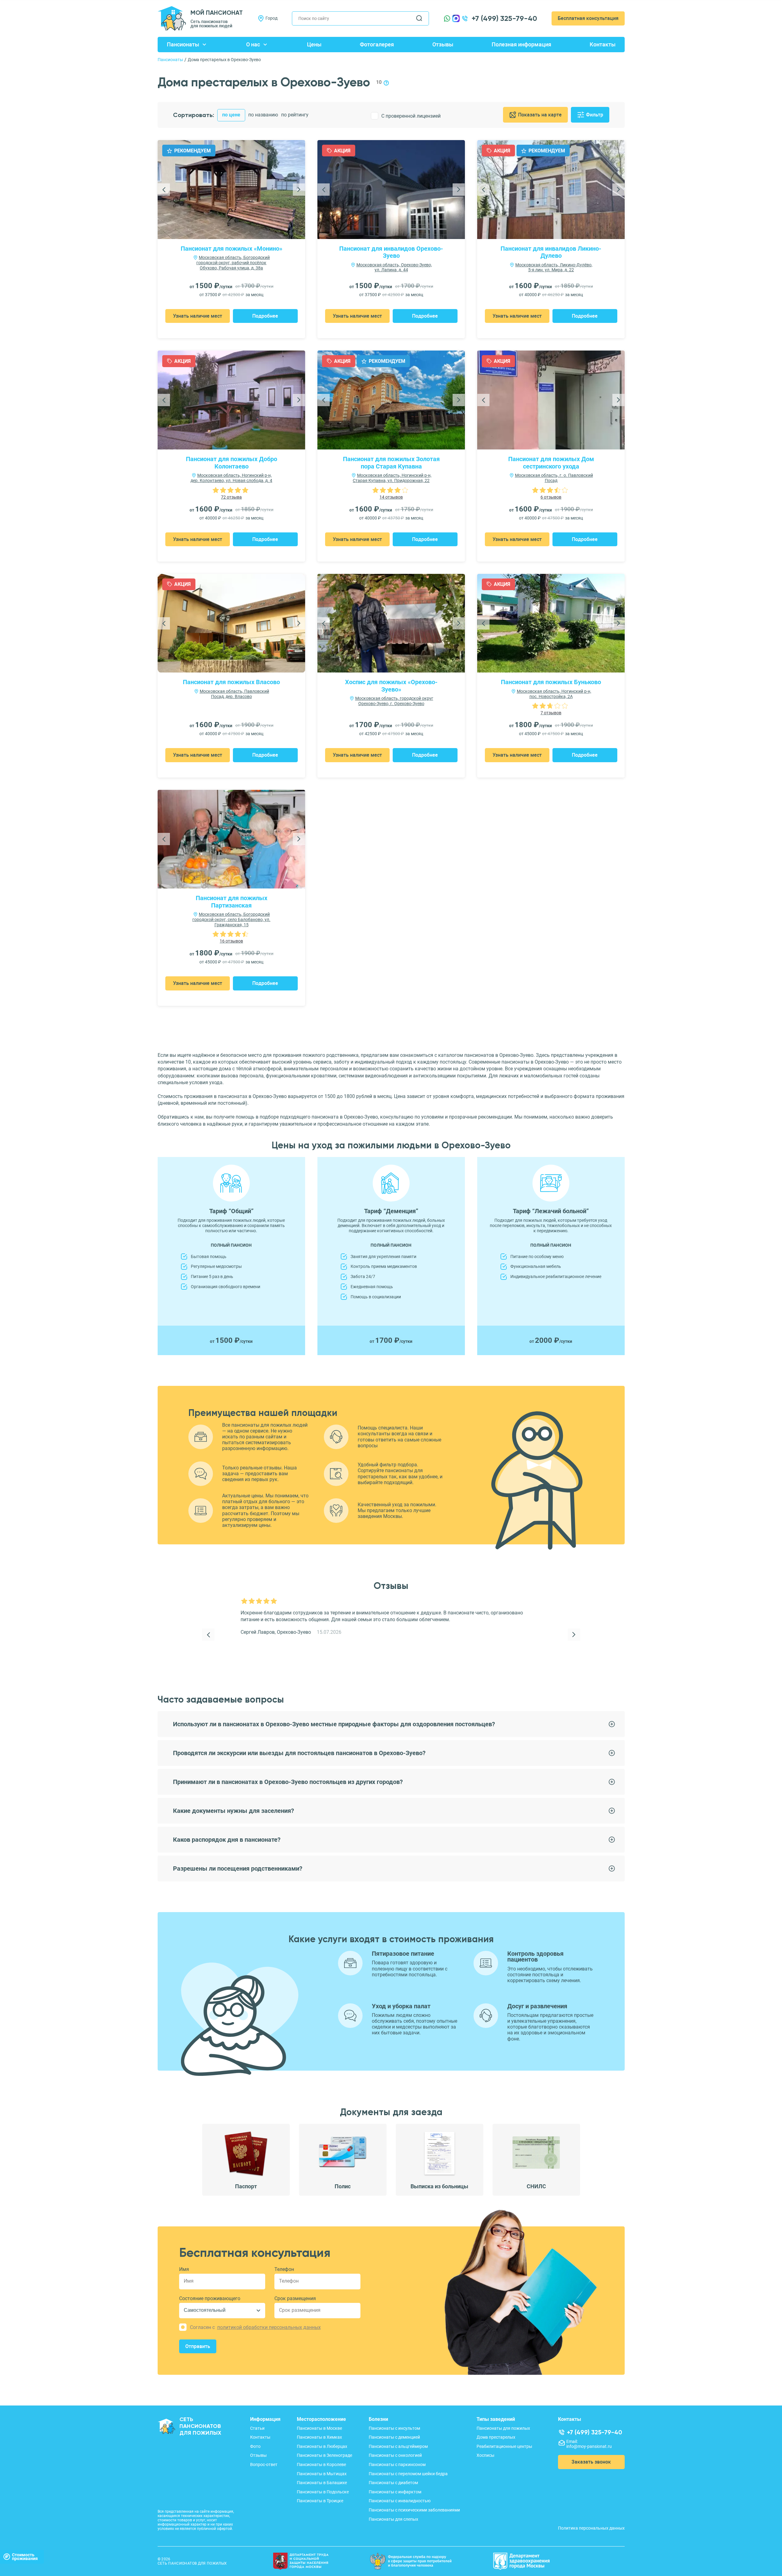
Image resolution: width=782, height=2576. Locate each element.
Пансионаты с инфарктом (395, 2492)
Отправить (198, 2346)
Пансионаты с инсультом (394, 2428)
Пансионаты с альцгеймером (398, 2446)
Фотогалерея (377, 44)
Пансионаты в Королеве (321, 2464)
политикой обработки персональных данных (269, 2327)
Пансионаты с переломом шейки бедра (408, 2474)
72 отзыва (231, 497)
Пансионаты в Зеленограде (324, 2455)
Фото (255, 2446)
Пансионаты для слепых (393, 2519)
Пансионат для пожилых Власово (231, 682)
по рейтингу (295, 115)
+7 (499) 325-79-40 (504, 18)
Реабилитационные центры (504, 2446)
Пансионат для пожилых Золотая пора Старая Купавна (391, 463)
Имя (184, 2269)
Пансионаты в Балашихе (322, 2483)
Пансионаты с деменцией (394, 2437)
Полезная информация (521, 44)
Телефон (284, 2269)
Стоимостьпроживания (25, 2557)
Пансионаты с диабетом (393, 2483)
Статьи (257, 2428)
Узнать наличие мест (198, 316)
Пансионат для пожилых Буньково (551, 682)
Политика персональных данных (591, 2528)
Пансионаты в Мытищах (322, 2474)
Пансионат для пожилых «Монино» (232, 249)
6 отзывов (551, 497)
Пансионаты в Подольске (323, 2492)
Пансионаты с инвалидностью (400, 2501)
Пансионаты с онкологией (395, 2455)
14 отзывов (391, 497)
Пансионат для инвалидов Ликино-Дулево (551, 252)
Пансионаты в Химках (319, 2437)
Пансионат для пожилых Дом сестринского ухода (551, 463)
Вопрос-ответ (264, 2464)
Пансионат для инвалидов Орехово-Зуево (391, 252)
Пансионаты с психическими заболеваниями (414, 2510)
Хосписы (485, 2455)
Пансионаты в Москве (319, 2428)
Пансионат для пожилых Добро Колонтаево (232, 463)
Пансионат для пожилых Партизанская (232, 902)
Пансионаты (183, 44)
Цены (314, 44)
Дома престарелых (496, 2437)
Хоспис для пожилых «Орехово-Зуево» (391, 686)
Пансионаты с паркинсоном (397, 2464)
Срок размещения (295, 2298)
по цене (231, 115)
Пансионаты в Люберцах (322, 2446)
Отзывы (443, 44)
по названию (263, 115)
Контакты (603, 44)
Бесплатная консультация (588, 18)
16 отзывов (231, 941)
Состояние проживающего (210, 2298)
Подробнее (265, 316)
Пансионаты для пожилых (503, 2428)
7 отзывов (551, 713)
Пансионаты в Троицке (320, 2501)
